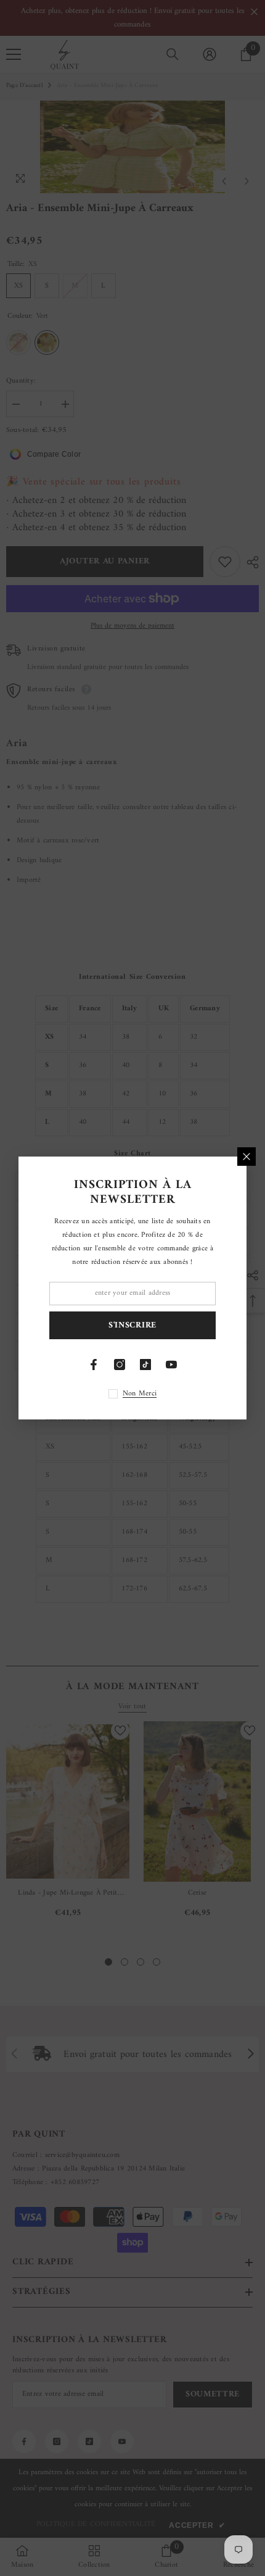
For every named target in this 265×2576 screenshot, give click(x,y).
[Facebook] (94, 1365)
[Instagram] (120, 1365)
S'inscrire (132, 1325)
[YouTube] (171, 1365)
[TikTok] (145, 1365)
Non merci (140, 1394)
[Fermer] (247, 1157)
